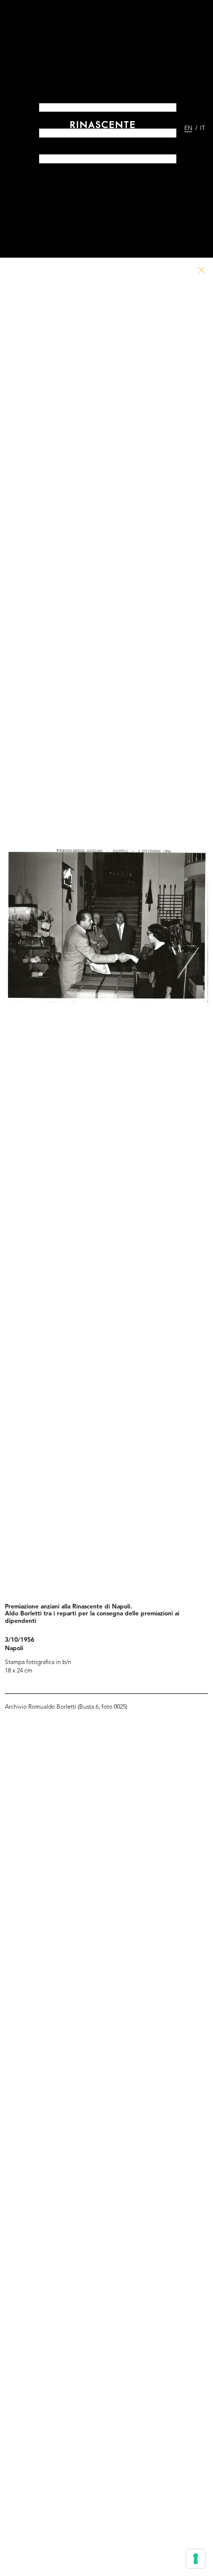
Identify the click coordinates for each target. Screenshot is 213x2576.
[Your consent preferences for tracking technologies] (196, 2559)
